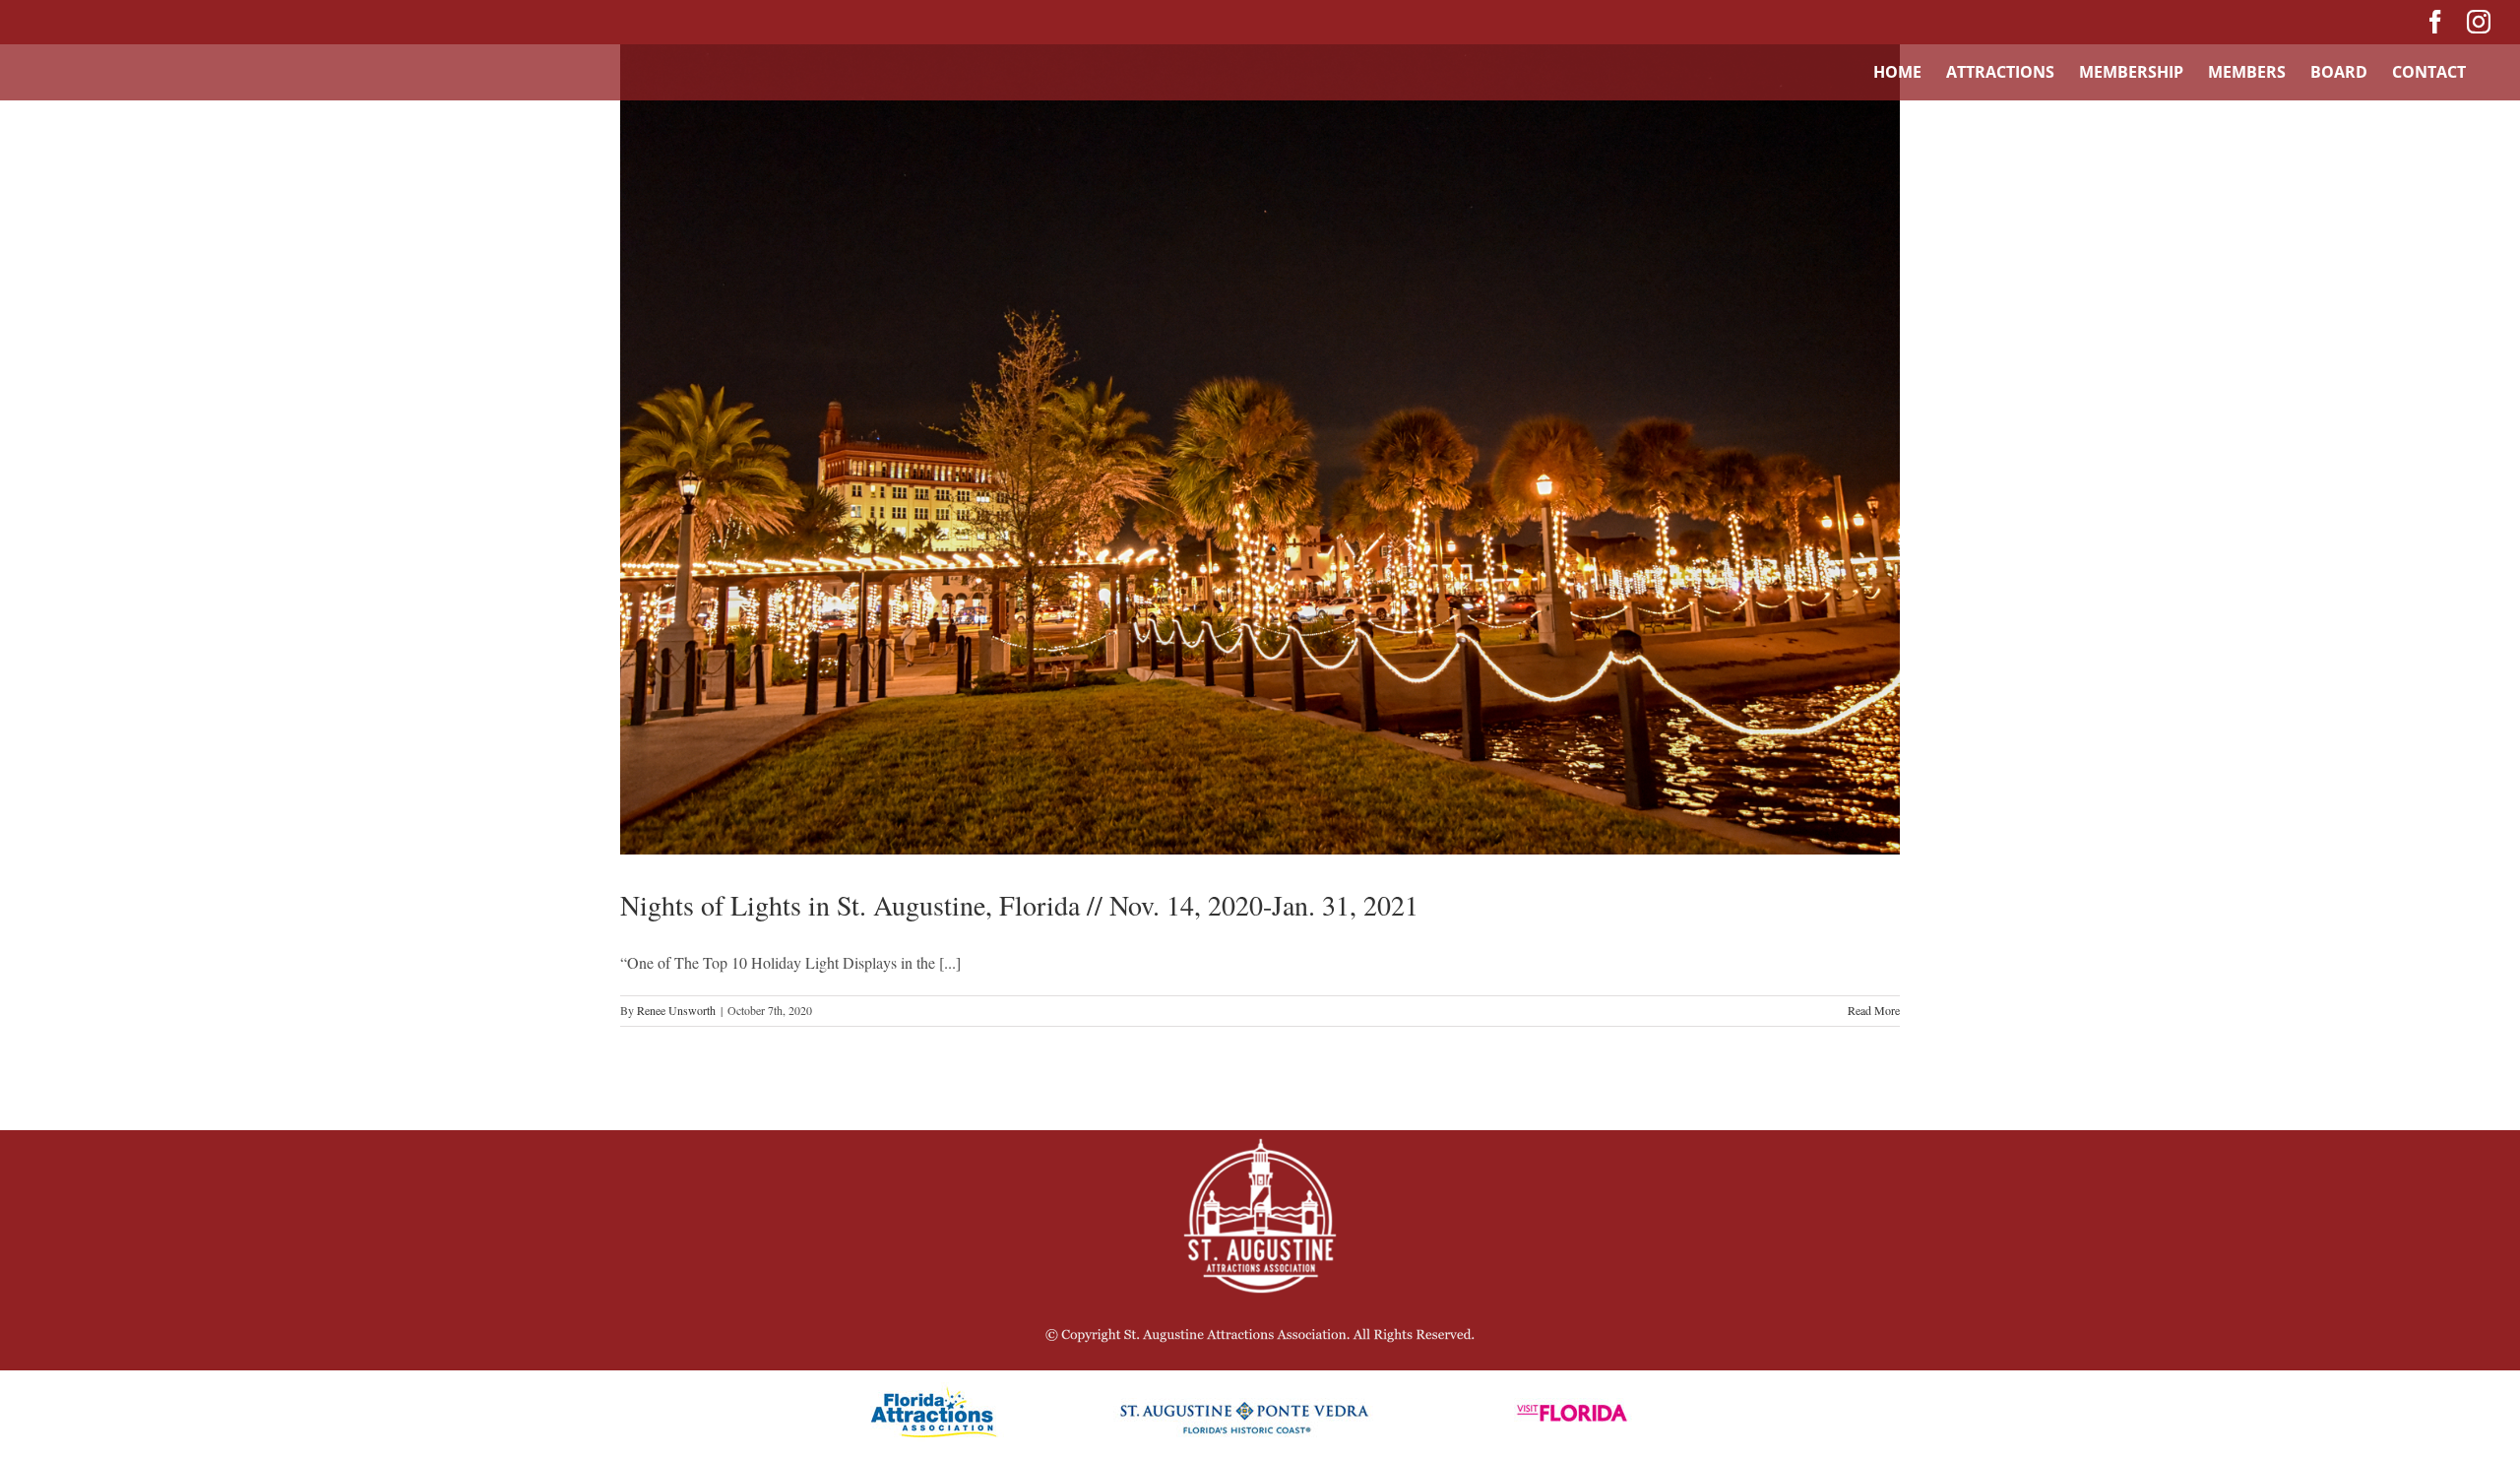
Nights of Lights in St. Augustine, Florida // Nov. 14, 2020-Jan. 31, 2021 (1019, 905)
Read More (1874, 1010)
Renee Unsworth (676, 1010)
